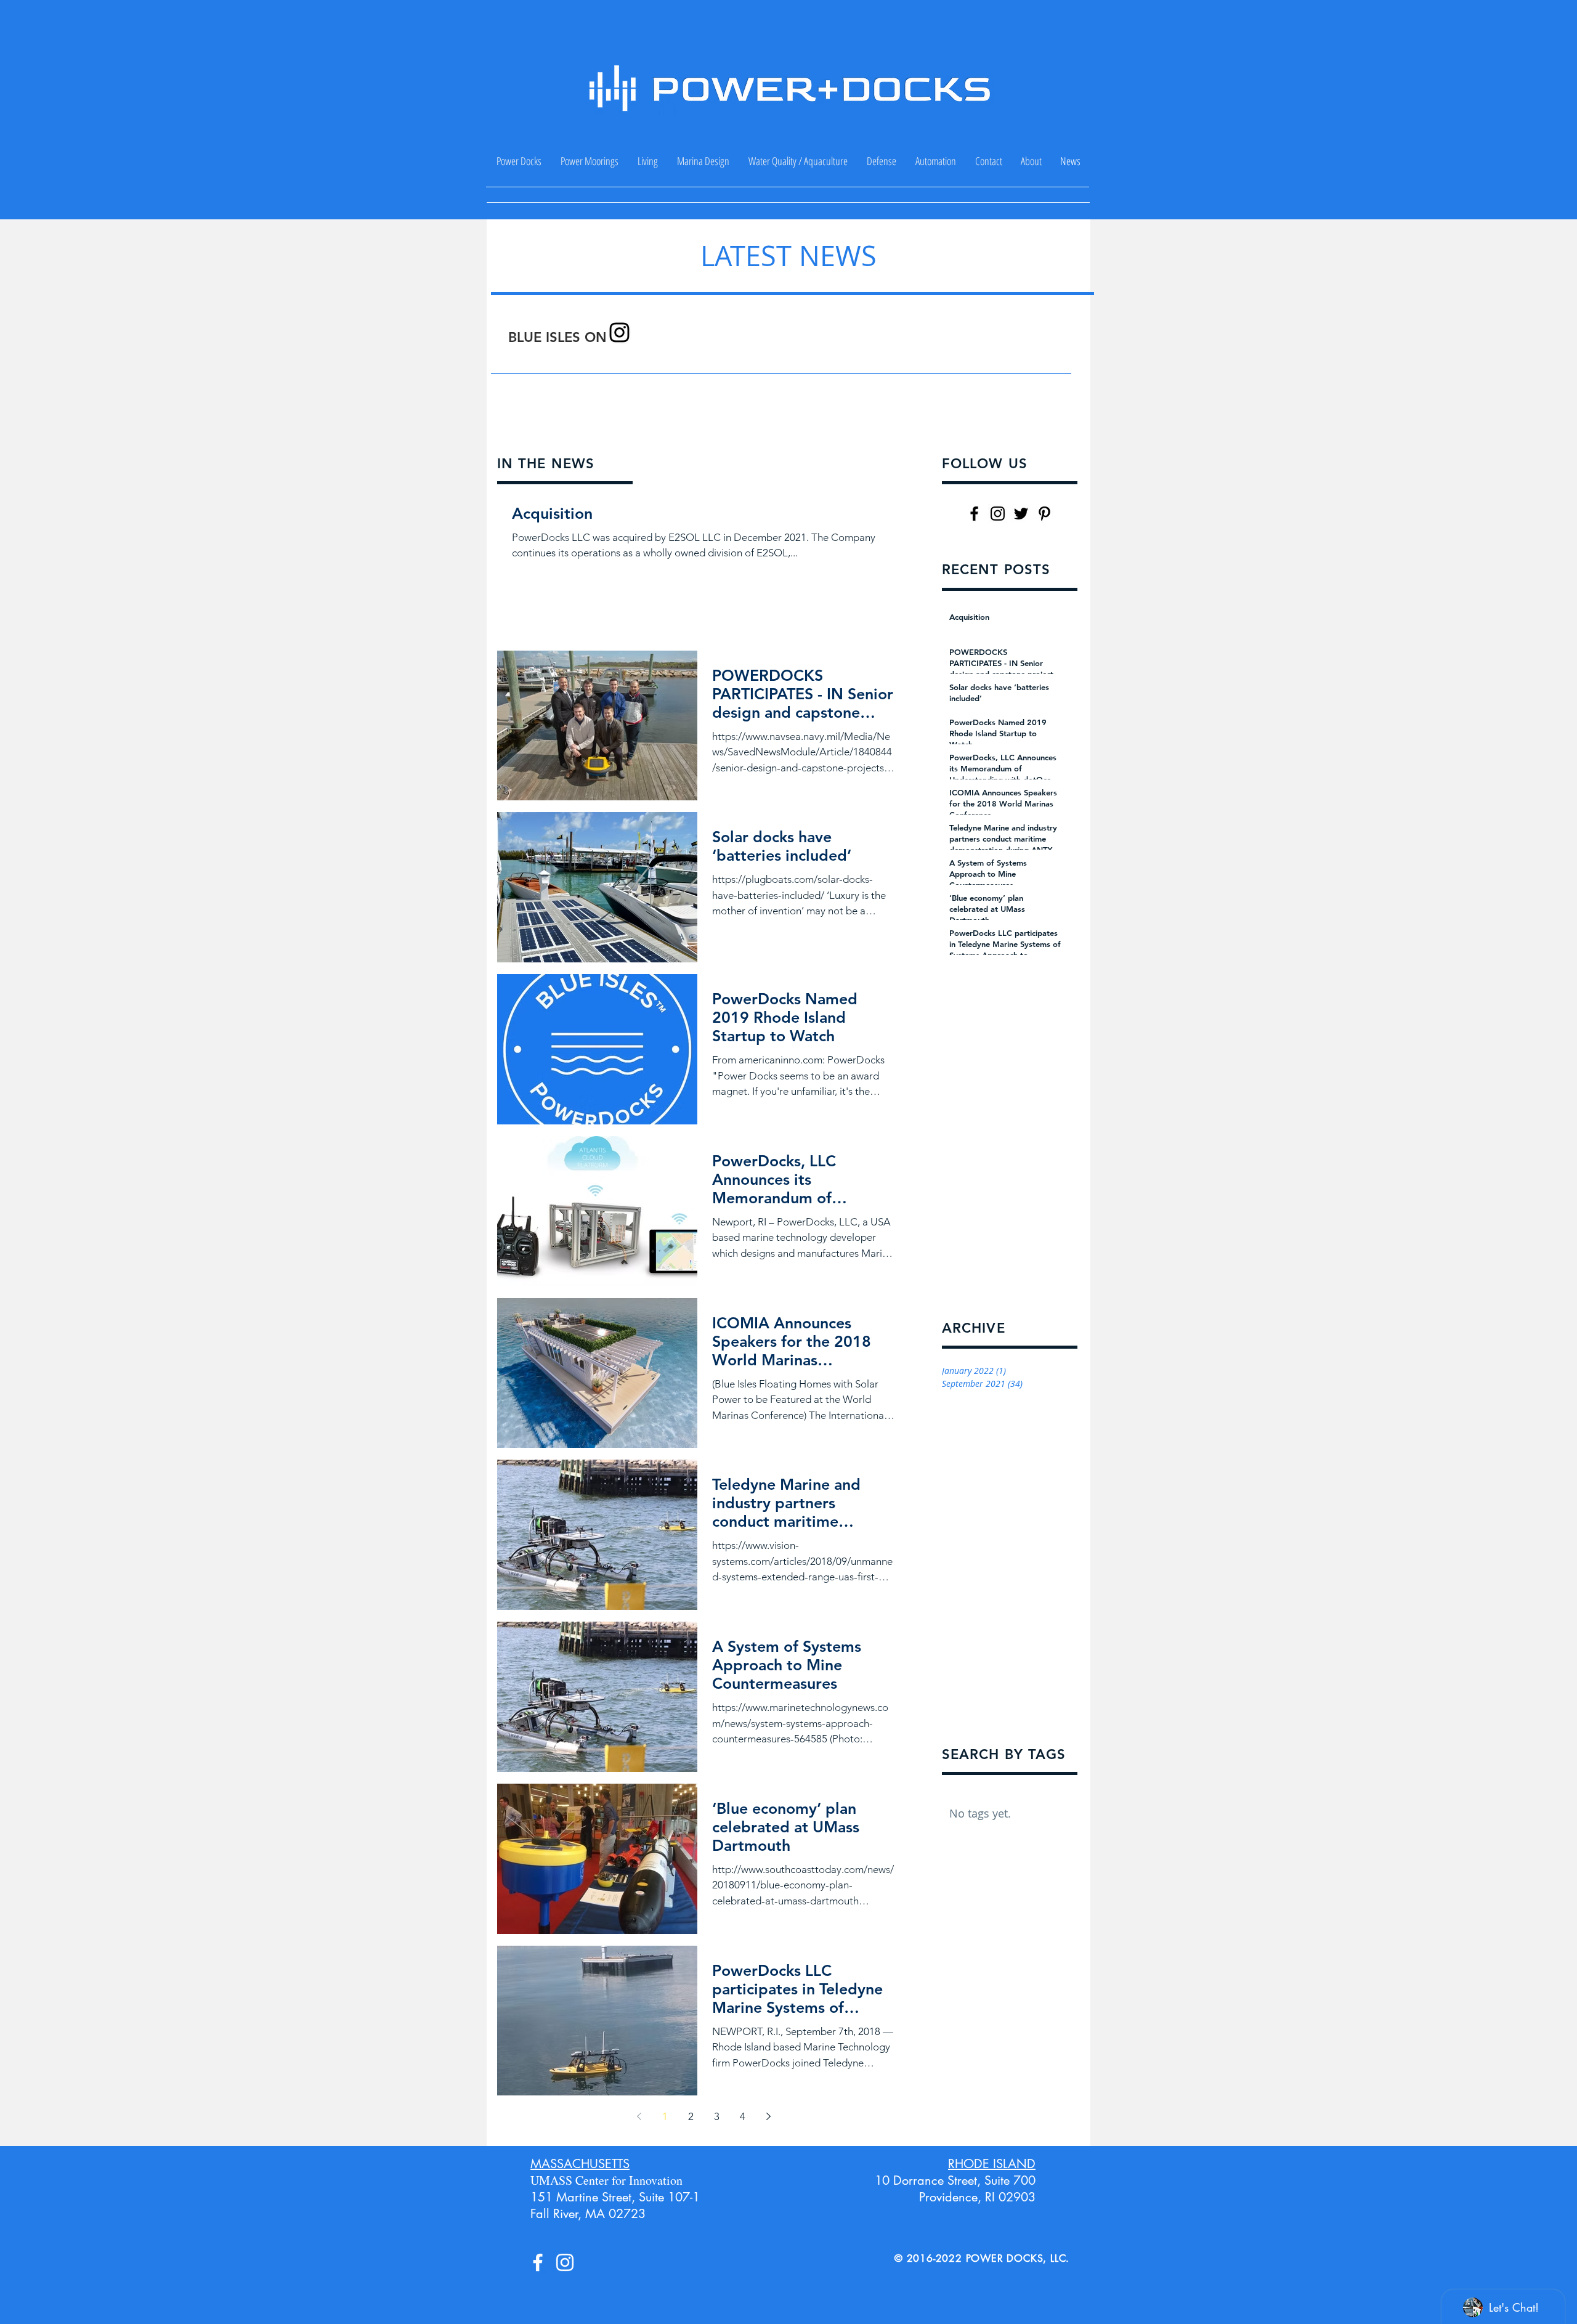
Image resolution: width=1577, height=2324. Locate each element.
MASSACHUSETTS (580, 2164)
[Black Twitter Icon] (1021, 514)
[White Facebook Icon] (538, 2262)
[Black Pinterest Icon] (1044, 514)
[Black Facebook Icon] (974, 514)
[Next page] (768, 2116)
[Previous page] (639, 2116)
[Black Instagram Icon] (619, 332)
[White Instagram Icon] (565, 2262)
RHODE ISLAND (992, 2164)
